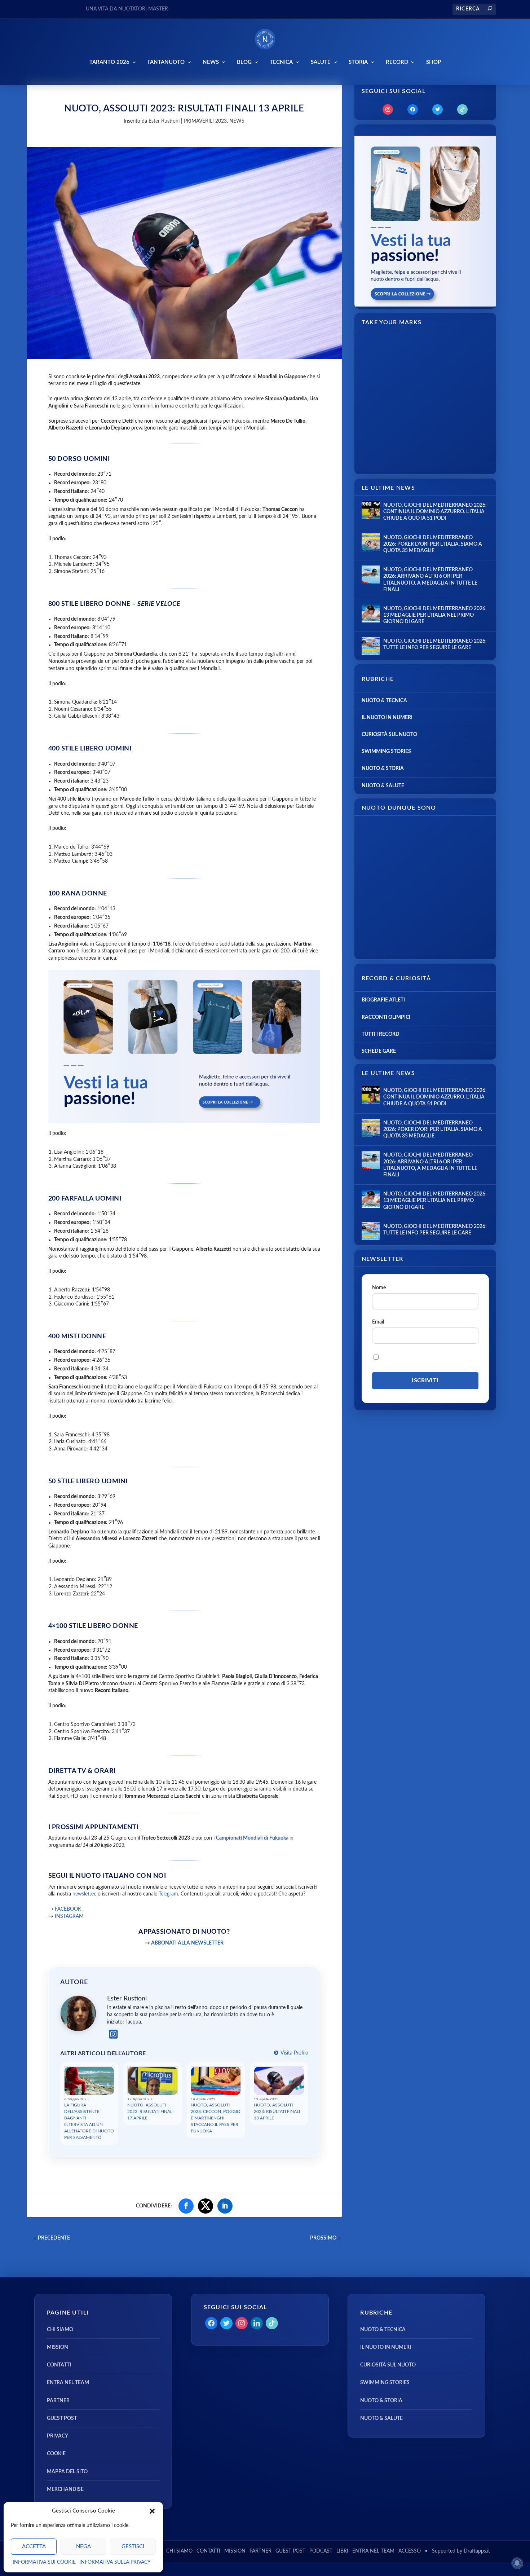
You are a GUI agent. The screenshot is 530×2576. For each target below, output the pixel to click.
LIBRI (342, 2551)
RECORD (397, 62)
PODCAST (321, 2551)
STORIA (358, 62)
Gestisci (133, 2547)
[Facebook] (413, 109)
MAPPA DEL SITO (67, 2472)
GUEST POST (62, 2418)
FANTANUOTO (166, 62)
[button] (152, 2511)
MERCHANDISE (65, 2489)
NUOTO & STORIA (383, 769)
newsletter (84, 1894)
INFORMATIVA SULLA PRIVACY (115, 2562)
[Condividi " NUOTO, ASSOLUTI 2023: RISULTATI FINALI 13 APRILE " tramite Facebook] (186, 2206)
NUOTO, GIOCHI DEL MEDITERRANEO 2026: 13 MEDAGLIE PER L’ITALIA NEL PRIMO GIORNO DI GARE (435, 615)
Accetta (34, 2547)
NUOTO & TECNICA (384, 701)
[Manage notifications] (517, 2563)
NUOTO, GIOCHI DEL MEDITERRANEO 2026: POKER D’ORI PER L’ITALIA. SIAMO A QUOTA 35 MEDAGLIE (433, 544)
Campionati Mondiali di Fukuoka (252, 1838)
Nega (83, 2547)
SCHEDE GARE (379, 1051)
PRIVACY (58, 2436)
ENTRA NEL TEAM (68, 2383)
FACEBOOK (68, 1909)
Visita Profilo (294, 2053)
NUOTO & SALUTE (383, 786)
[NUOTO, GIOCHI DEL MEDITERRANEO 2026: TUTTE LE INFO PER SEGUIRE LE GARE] (371, 646)
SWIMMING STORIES (386, 752)
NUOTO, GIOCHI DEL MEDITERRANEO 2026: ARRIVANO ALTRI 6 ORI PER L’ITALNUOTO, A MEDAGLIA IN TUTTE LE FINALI (430, 580)
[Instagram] (113, 2035)
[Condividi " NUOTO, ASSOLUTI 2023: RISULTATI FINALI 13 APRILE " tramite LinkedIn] (225, 2206)
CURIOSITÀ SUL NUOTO (389, 735)
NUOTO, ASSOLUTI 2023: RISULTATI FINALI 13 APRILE (277, 2112)
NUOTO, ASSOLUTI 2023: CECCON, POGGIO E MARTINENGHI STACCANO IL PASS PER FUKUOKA (216, 2118)
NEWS (211, 62)
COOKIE (56, 2454)
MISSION (58, 2347)
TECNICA (281, 62)
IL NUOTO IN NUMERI (387, 718)
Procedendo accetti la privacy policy (428, 1357)
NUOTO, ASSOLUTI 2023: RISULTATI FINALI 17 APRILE (150, 2112)
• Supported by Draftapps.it (457, 2551)
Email (378, 1322)
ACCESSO (410, 2551)
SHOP (434, 62)
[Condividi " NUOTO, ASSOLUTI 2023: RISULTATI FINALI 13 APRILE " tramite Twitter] (206, 2206)
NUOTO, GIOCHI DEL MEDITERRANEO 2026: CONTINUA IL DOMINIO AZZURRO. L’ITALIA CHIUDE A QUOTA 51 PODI (435, 512)
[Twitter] (438, 109)
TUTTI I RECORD (381, 1034)
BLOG (244, 62)
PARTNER (58, 2401)
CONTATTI (59, 2365)
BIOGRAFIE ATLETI (383, 1000)
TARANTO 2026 (109, 62)
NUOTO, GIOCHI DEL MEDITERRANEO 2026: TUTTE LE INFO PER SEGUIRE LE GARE (435, 644)
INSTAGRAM (69, 1916)
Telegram (168, 1894)
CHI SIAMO (60, 2330)
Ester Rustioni (164, 121)
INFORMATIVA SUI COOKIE (44, 2562)
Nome (379, 1288)
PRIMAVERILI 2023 (205, 121)
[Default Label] (462, 109)
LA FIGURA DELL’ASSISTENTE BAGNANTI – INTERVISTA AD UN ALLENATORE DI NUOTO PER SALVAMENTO (89, 2121)
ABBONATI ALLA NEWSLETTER (187, 1943)
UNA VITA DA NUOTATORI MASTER (127, 9)
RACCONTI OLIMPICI (386, 1017)
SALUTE (321, 62)
